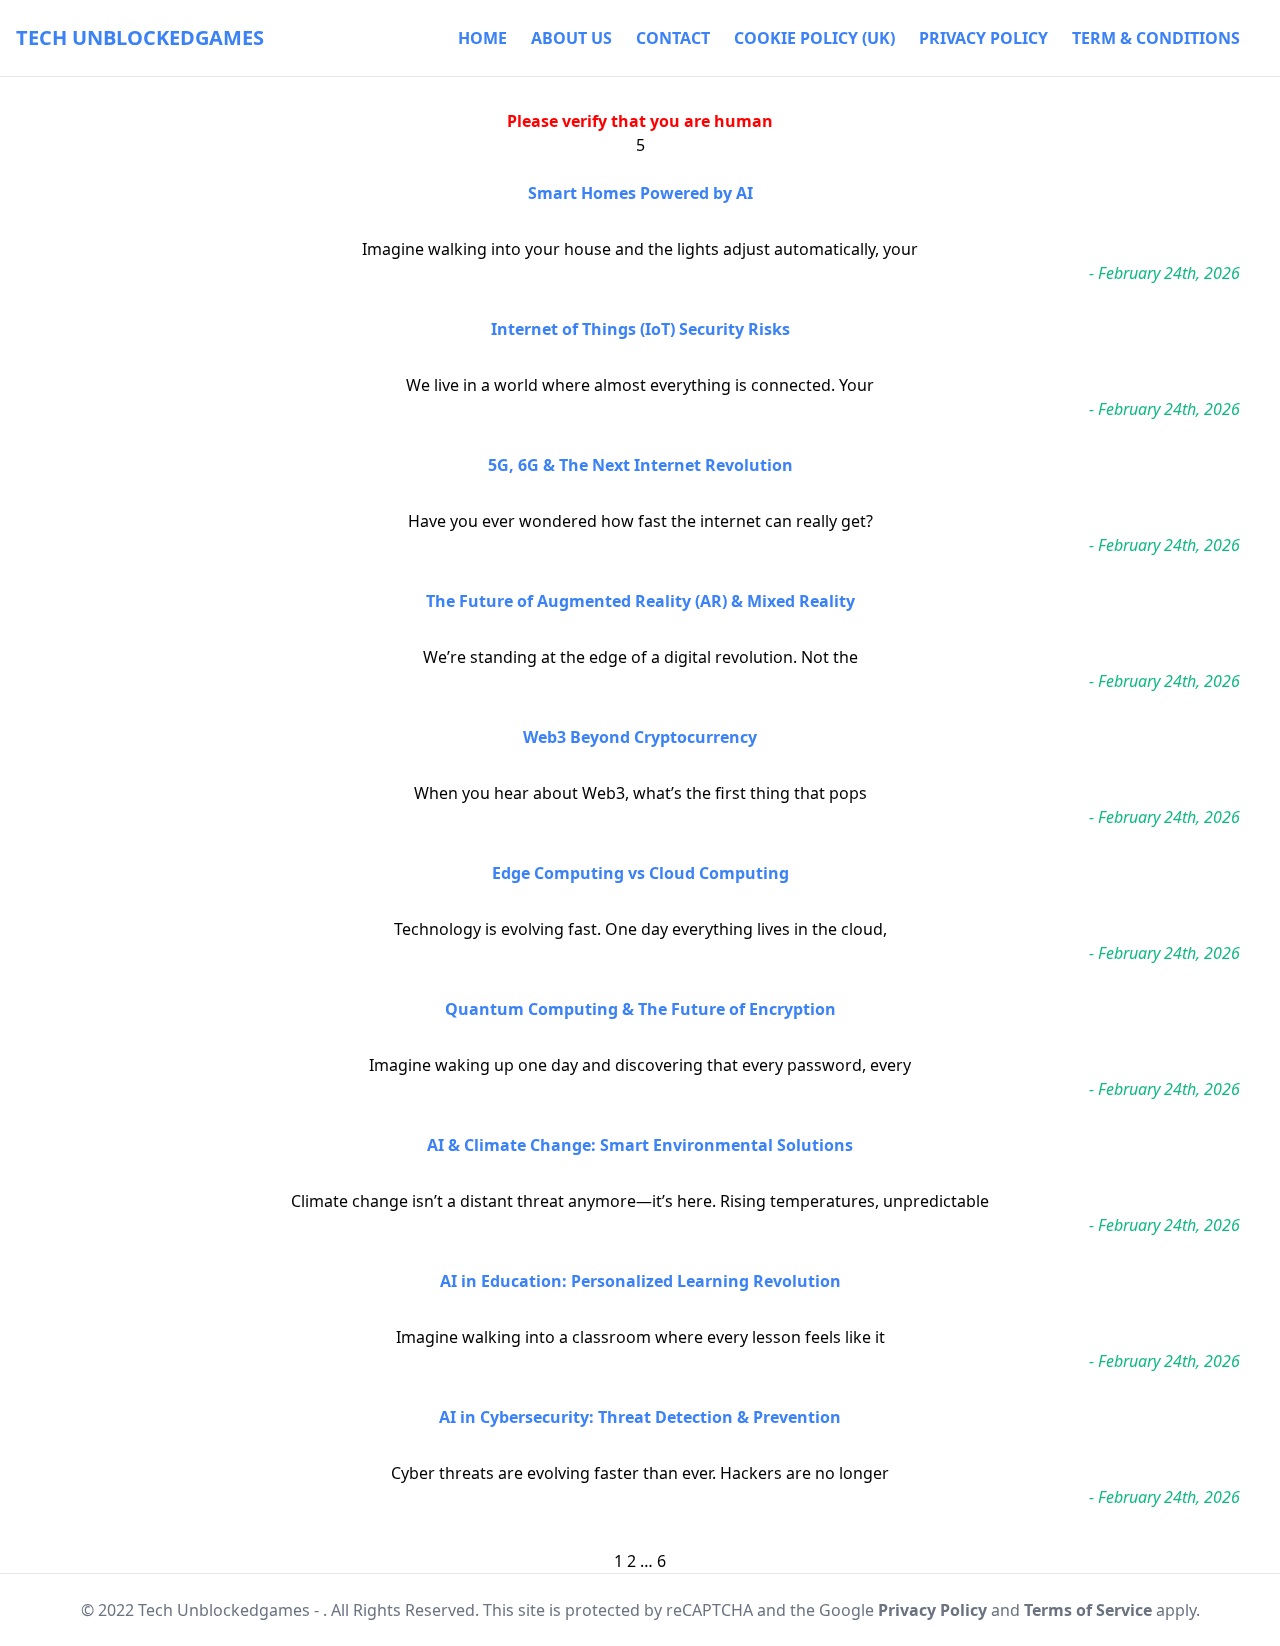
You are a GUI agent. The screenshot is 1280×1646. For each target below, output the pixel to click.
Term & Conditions (1156, 38)
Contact (673, 38)
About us (571, 38)
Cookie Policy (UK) (814, 38)
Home (482, 38)
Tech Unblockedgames (140, 37)
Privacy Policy (983, 38)
